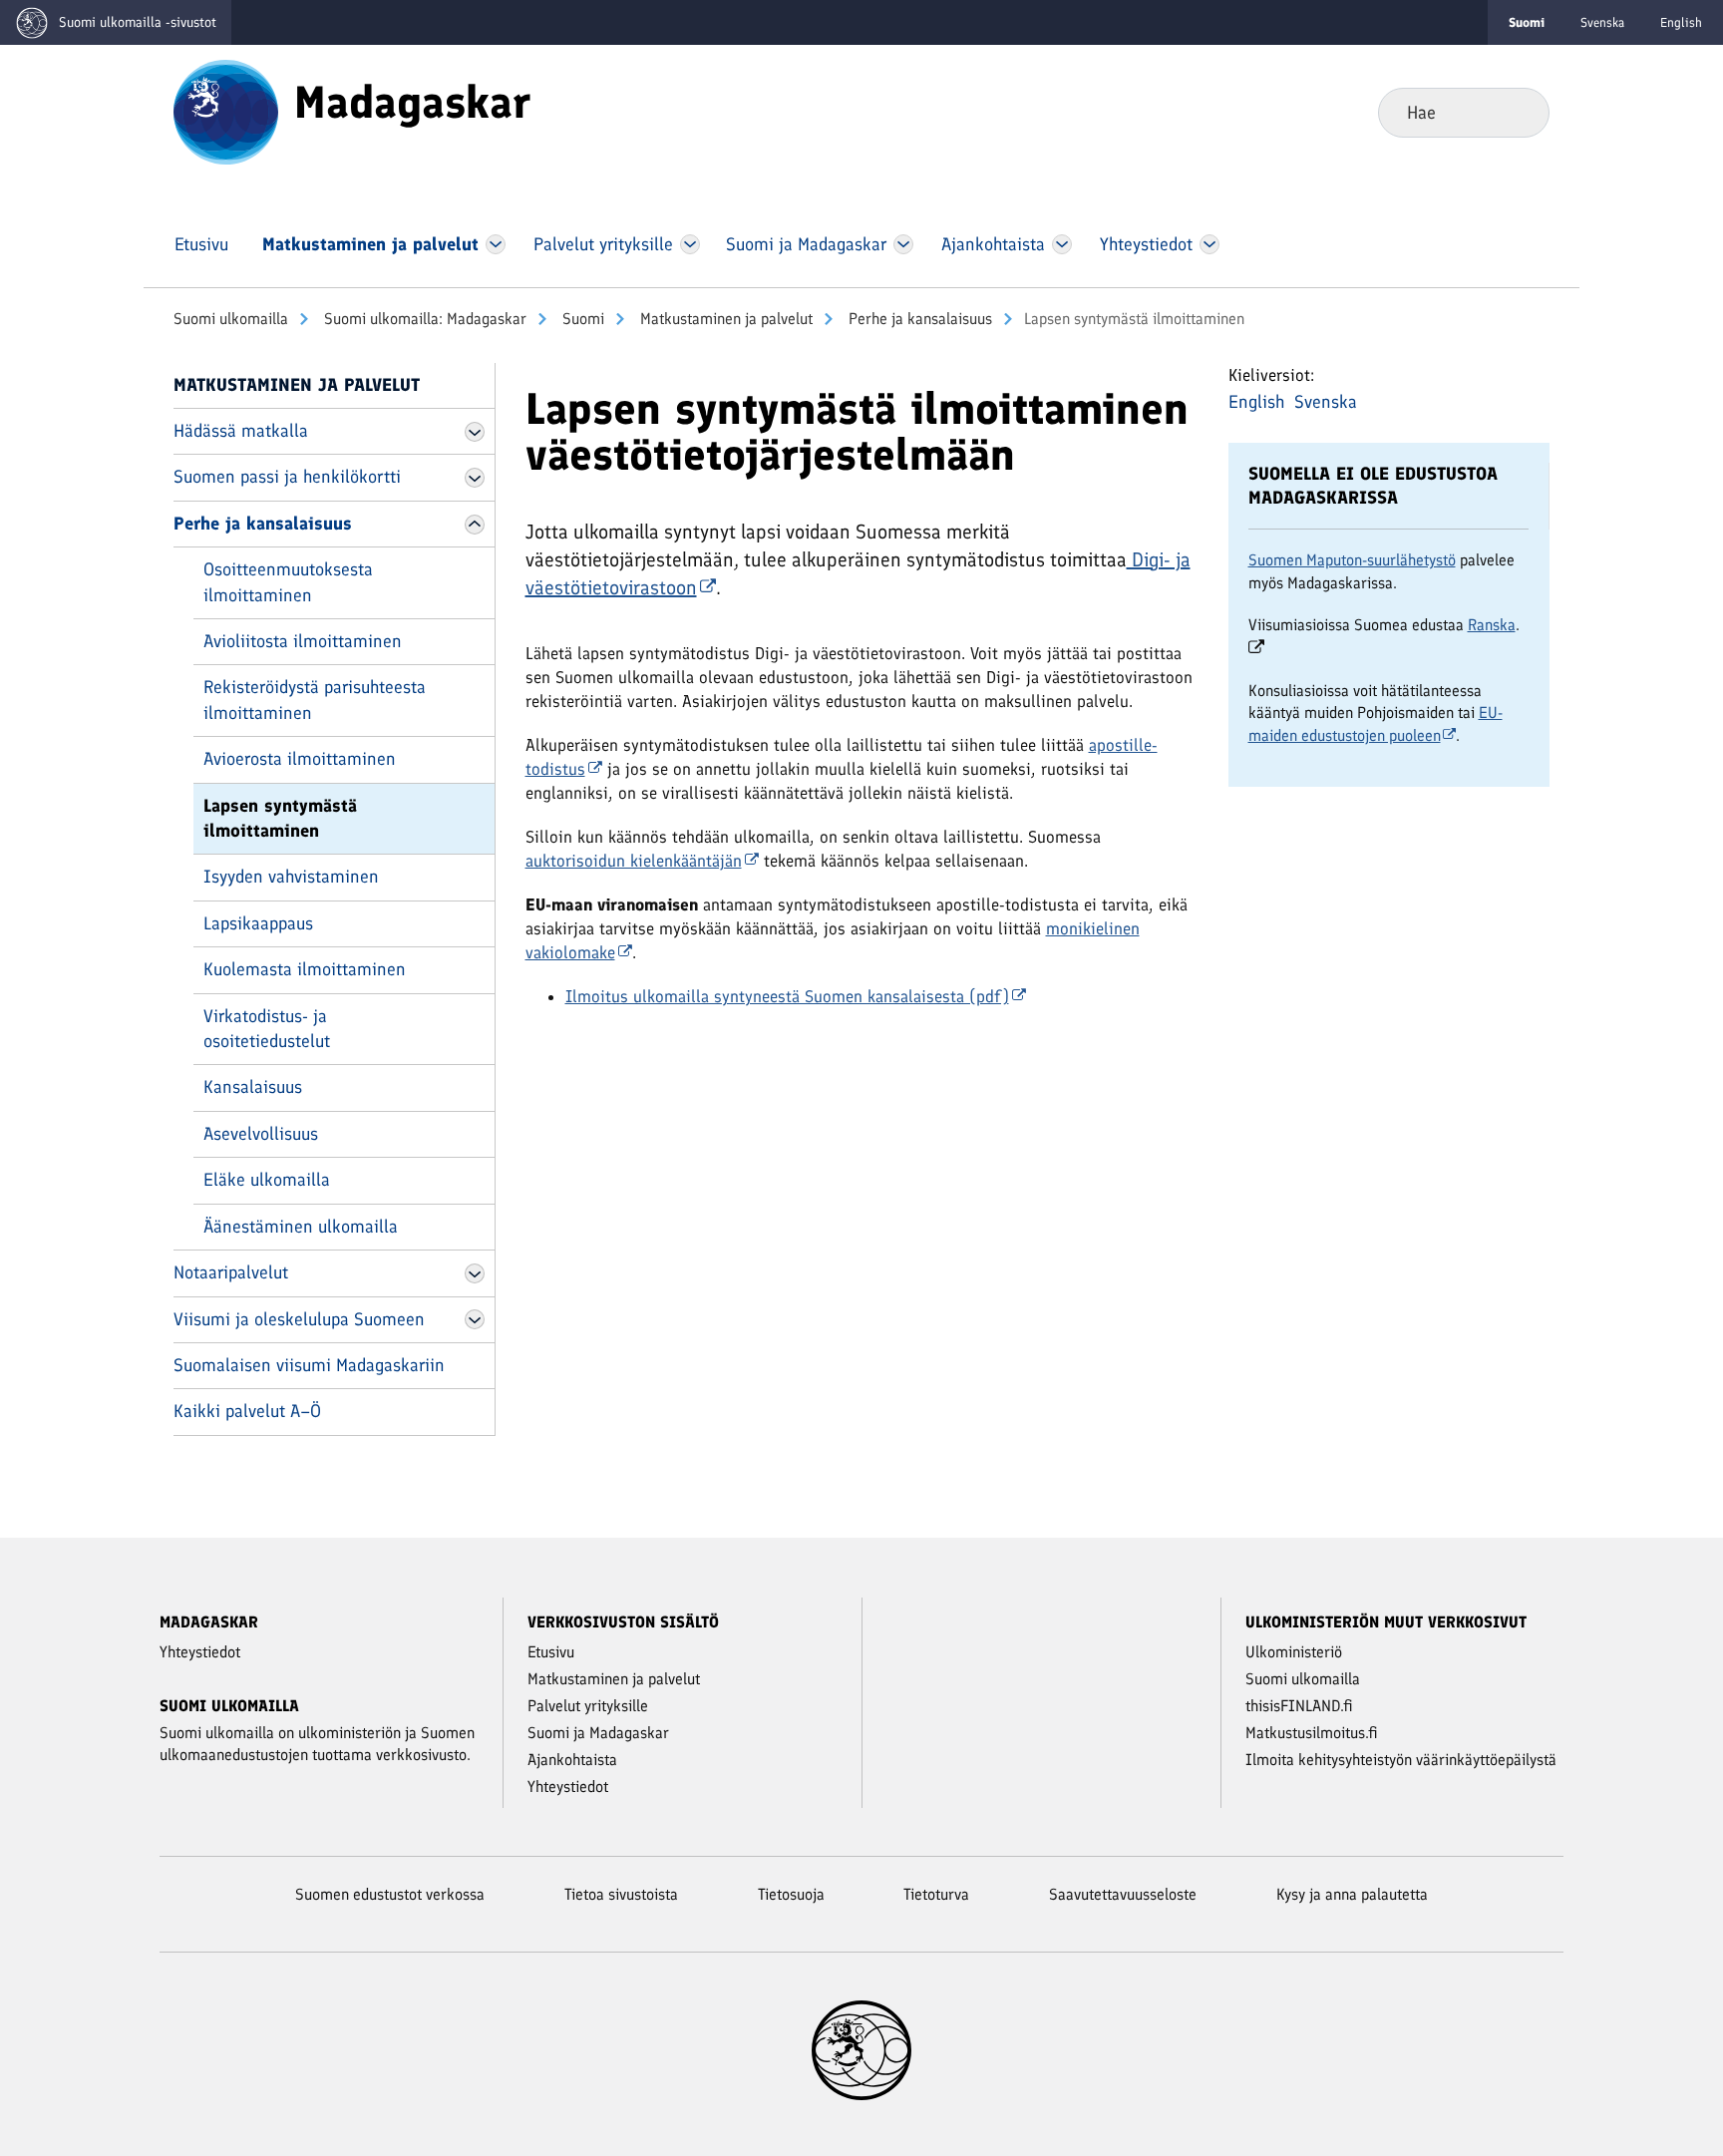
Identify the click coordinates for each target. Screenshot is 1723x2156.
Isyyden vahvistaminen (291, 877)
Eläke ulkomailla (267, 1180)
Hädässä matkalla (241, 431)
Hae (1518, 112)
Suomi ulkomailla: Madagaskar (423, 319)
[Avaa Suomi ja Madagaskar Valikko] (904, 244)
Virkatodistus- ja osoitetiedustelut (267, 1029)
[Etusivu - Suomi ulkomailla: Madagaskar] (226, 111)
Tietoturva (936, 1894)
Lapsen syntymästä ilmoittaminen (280, 818)
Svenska (1602, 22)
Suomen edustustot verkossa (390, 1894)
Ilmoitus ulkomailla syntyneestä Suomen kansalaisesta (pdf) (787, 996)
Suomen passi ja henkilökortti (287, 477)
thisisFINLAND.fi (1299, 1706)
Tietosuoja (791, 1894)
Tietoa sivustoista (621, 1894)
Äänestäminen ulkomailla (301, 1227)
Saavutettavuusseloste (1123, 1894)
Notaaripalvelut (231, 1272)
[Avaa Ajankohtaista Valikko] (1062, 244)
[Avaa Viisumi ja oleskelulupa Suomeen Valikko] (475, 1319)
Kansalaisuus (253, 1087)
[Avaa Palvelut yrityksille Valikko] (689, 244)
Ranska (1492, 625)
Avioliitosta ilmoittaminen (303, 641)
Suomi (581, 319)
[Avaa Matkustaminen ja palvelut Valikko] (496, 244)
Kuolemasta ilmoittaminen (305, 969)
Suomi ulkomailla (231, 319)
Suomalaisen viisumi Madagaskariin (309, 1365)
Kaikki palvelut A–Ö (247, 1411)
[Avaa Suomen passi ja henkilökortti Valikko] (475, 478)
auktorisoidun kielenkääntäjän (634, 861)
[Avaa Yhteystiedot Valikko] (1209, 244)
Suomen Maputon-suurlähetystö (1352, 560)
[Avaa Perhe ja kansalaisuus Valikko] (475, 525)
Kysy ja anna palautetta (1352, 1894)
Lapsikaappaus (258, 923)
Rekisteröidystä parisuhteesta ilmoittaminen (315, 700)
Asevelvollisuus (261, 1134)
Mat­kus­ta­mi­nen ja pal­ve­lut (724, 319)
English (1681, 22)
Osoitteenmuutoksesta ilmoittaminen (288, 582)
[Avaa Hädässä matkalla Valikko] (475, 432)
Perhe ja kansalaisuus (918, 319)
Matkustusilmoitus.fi (1312, 1733)
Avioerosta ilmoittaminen (300, 759)
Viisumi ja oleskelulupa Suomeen (299, 1319)
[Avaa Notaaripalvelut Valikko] (475, 1273)
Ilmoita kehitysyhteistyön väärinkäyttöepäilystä (1401, 1760)
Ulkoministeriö (1294, 1652)
